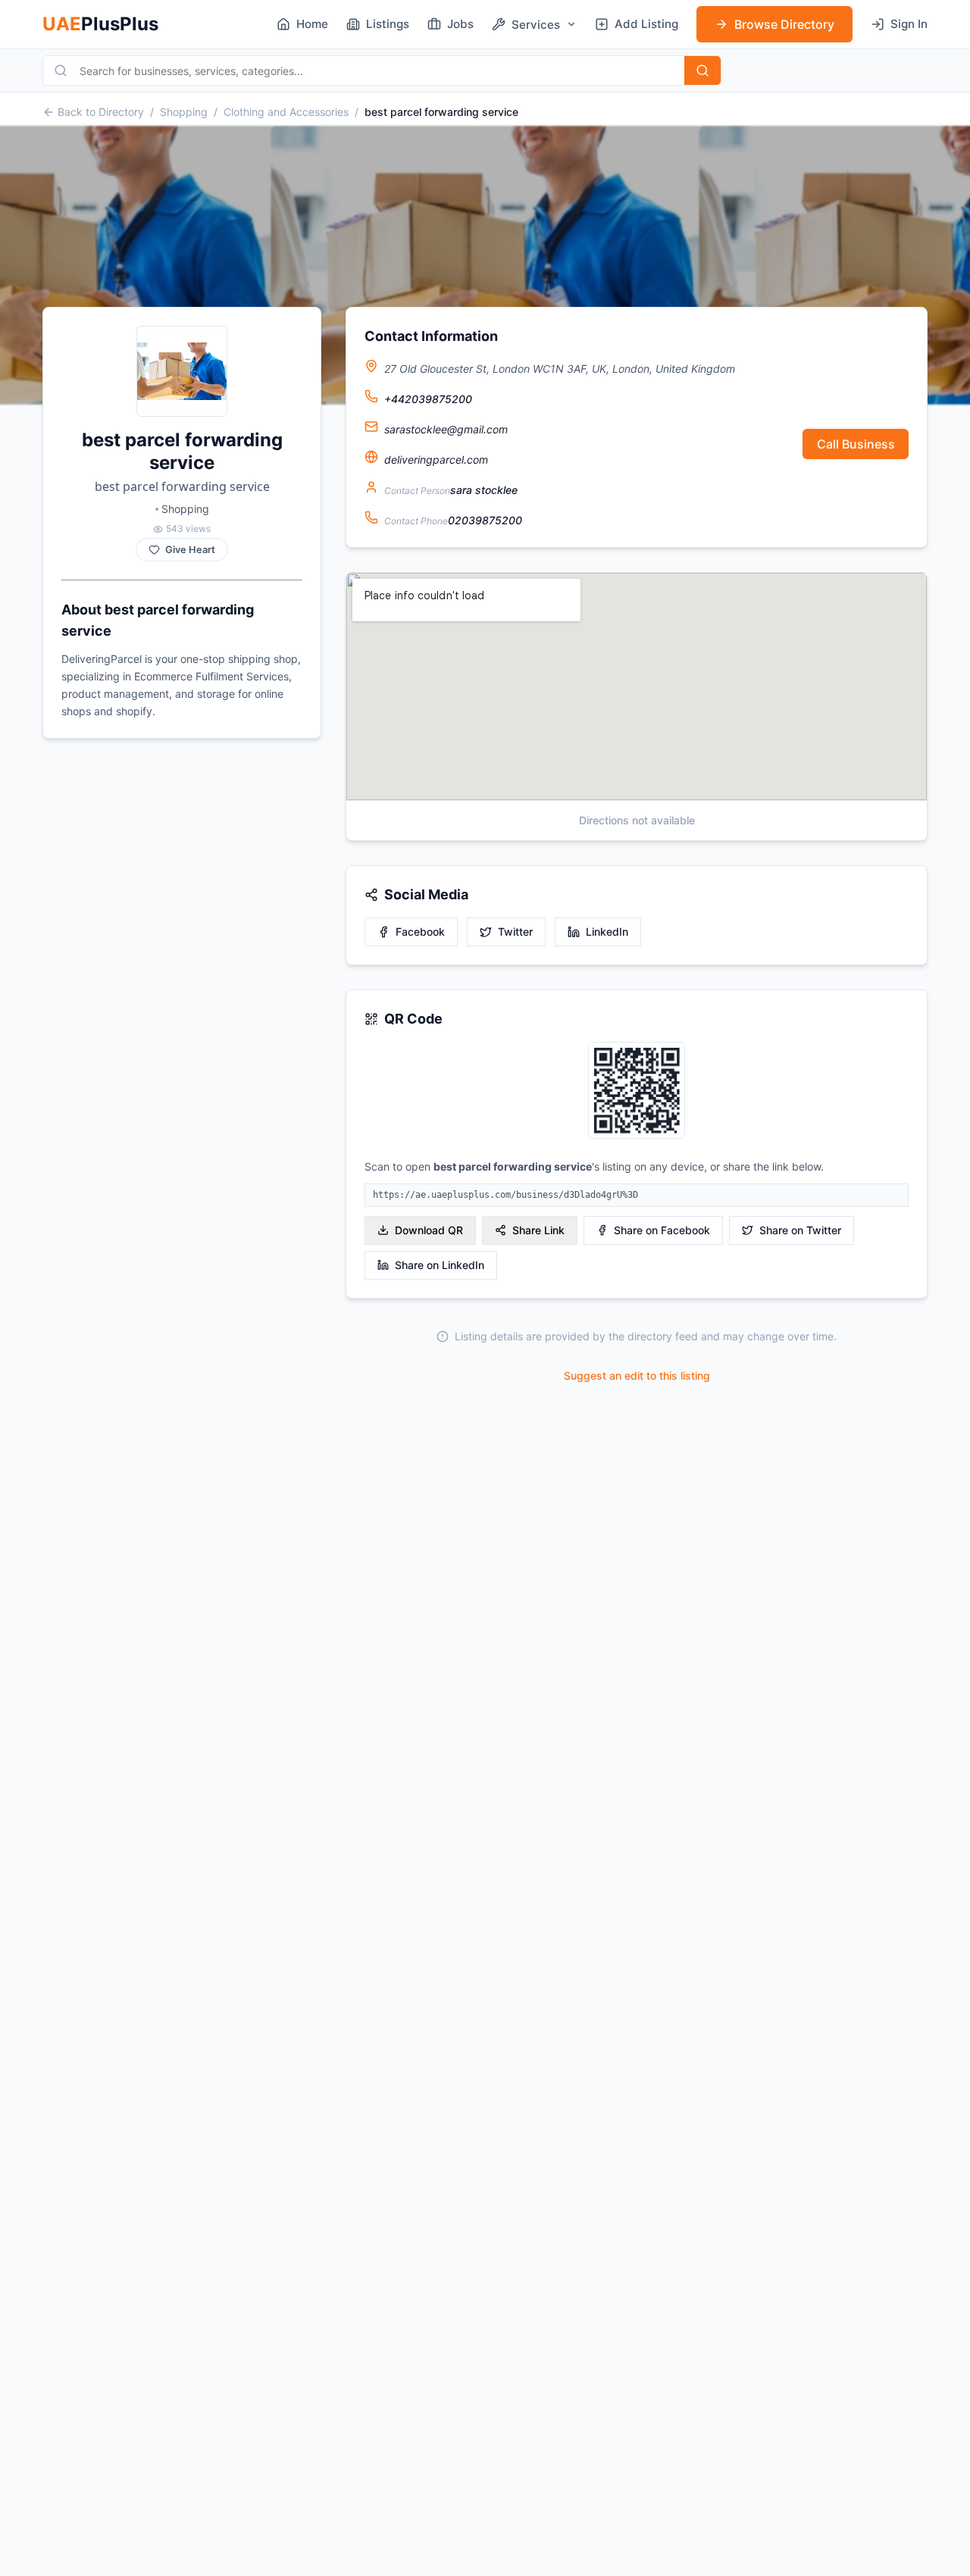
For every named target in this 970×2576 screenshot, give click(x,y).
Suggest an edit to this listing (637, 1376)
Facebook (420, 932)
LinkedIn (607, 932)
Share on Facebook (662, 1230)
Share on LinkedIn (440, 1265)
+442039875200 (428, 399)
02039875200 (485, 520)
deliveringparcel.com (436, 460)
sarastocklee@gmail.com (446, 429)
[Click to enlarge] (637, 1091)
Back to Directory (101, 112)
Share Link (538, 1230)
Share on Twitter (800, 1230)
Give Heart (190, 550)
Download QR (429, 1230)
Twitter (515, 932)
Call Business (856, 444)
